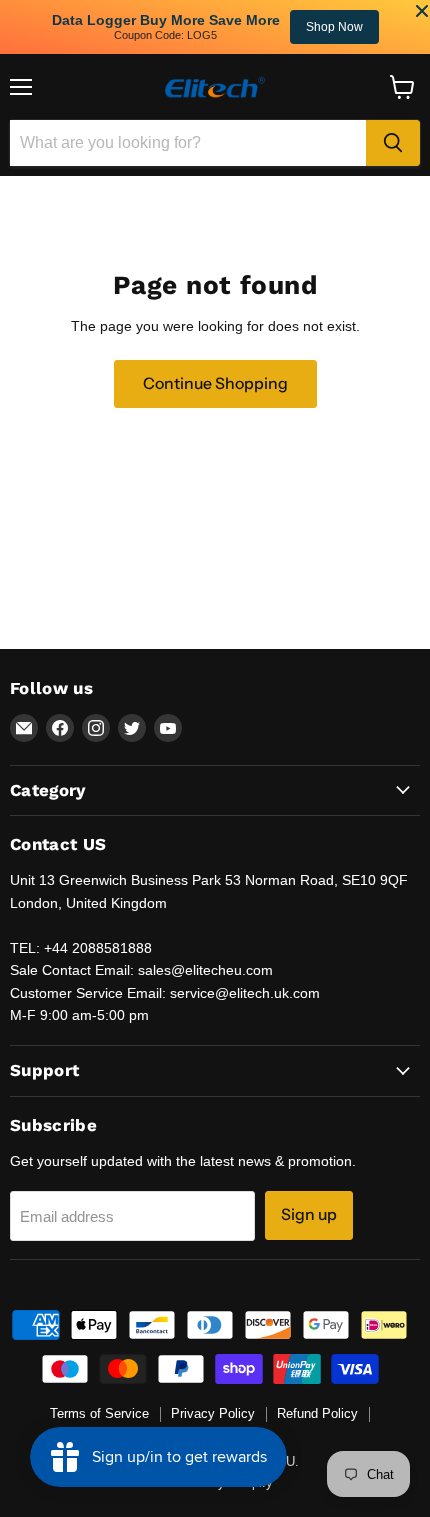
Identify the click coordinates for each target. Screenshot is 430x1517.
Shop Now (334, 27)
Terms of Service (99, 1413)
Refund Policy (317, 1413)
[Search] (393, 143)
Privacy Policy (213, 1413)
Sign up (309, 1214)
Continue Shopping (215, 383)
